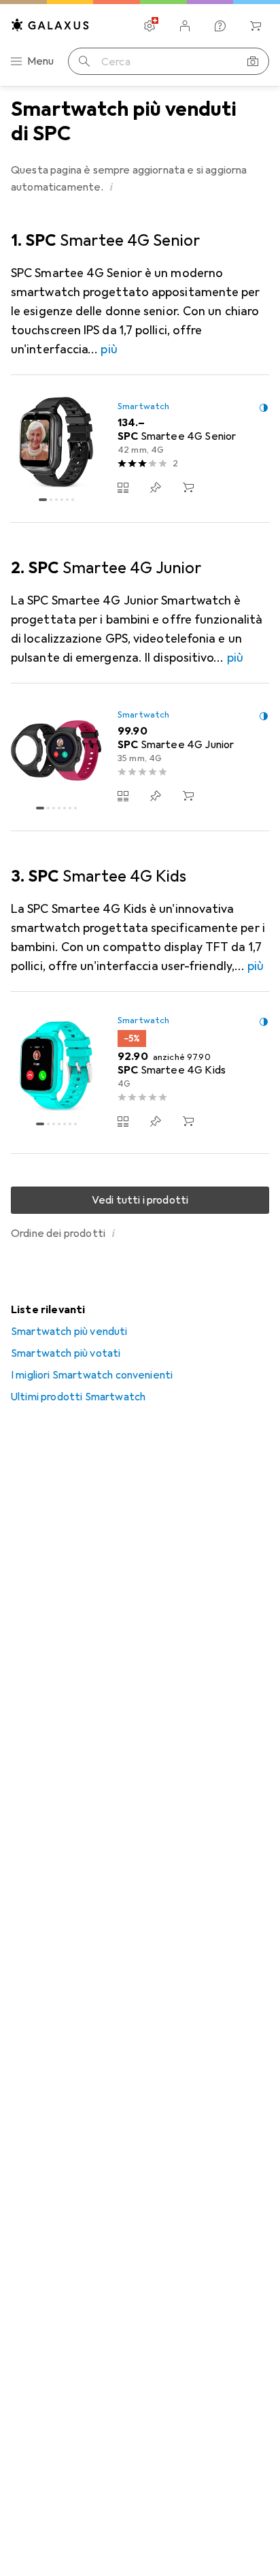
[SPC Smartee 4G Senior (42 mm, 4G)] (140, 449)
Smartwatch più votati (66, 1353)
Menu (41, 61)
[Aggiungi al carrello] (188, 487)
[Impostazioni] (150, 26)
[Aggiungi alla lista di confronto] (123, 487)
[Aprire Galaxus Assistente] (220, 26)
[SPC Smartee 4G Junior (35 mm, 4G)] (140, 757)
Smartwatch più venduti (69, 1332)
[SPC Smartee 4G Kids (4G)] (140, 1073)
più (109, 349)
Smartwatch (143, 406)
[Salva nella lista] (156, 487)
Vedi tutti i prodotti (140, 1200)
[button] (112, 187)
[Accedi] (185, 26)
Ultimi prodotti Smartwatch (78, 1397)
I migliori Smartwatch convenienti (92, 1375)
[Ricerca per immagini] (253, 61)
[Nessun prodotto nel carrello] (256, 26)
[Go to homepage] (50, 25)
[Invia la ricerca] (84, 61)
